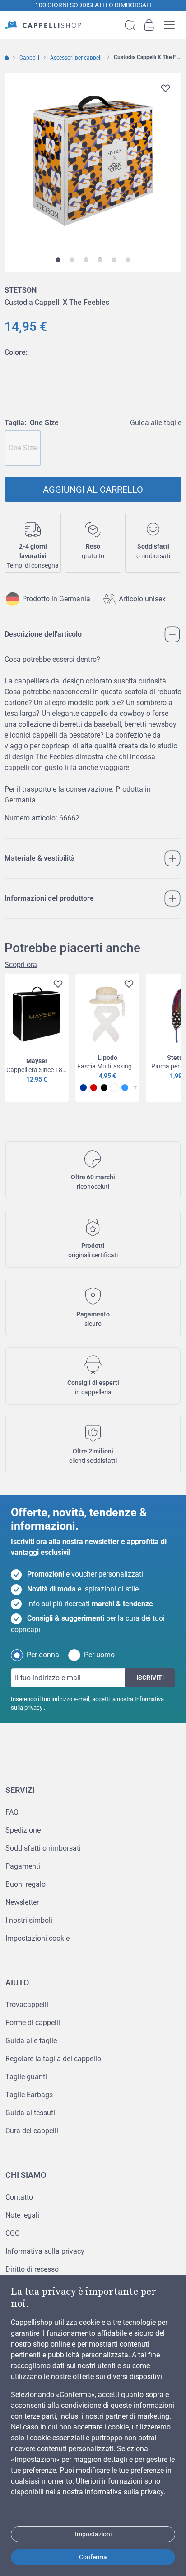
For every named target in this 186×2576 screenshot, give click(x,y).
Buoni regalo (26, 1884)
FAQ (12, 1812)
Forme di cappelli (33, 2023)
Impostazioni (93, 2534)
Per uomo (99, 1655)
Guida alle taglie (156, 423)
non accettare (81, 2427)
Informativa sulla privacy (45, 2251)
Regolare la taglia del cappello (53, 2059)
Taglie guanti (26, 2077)
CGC (12, 2233)
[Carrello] (149, 25)
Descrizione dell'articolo (43, 634)
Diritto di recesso (32, 2269)
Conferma (93, 2557)
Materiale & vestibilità (40, 858)
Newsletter (22, 1902)
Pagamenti (23, 1866)
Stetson (21, 290)
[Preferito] (165, 88)
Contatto (19, 2197)
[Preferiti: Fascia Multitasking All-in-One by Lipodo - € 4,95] (127, 985)
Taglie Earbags (29, 2095)
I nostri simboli (29, 1920)
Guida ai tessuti (30, 2113)
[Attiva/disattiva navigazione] (172, 25)
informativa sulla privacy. (125, 2492)
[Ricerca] (130, 25)
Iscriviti (150, 1678)
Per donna (43, 1655)
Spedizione (23, 1830)
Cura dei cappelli (32, 2131)
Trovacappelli (27, 2005)
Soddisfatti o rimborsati (43, 1848)
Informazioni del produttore (49, 898)
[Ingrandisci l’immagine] (93, 161)
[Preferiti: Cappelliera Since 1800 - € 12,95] (56, 985)
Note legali (22, 2215)
